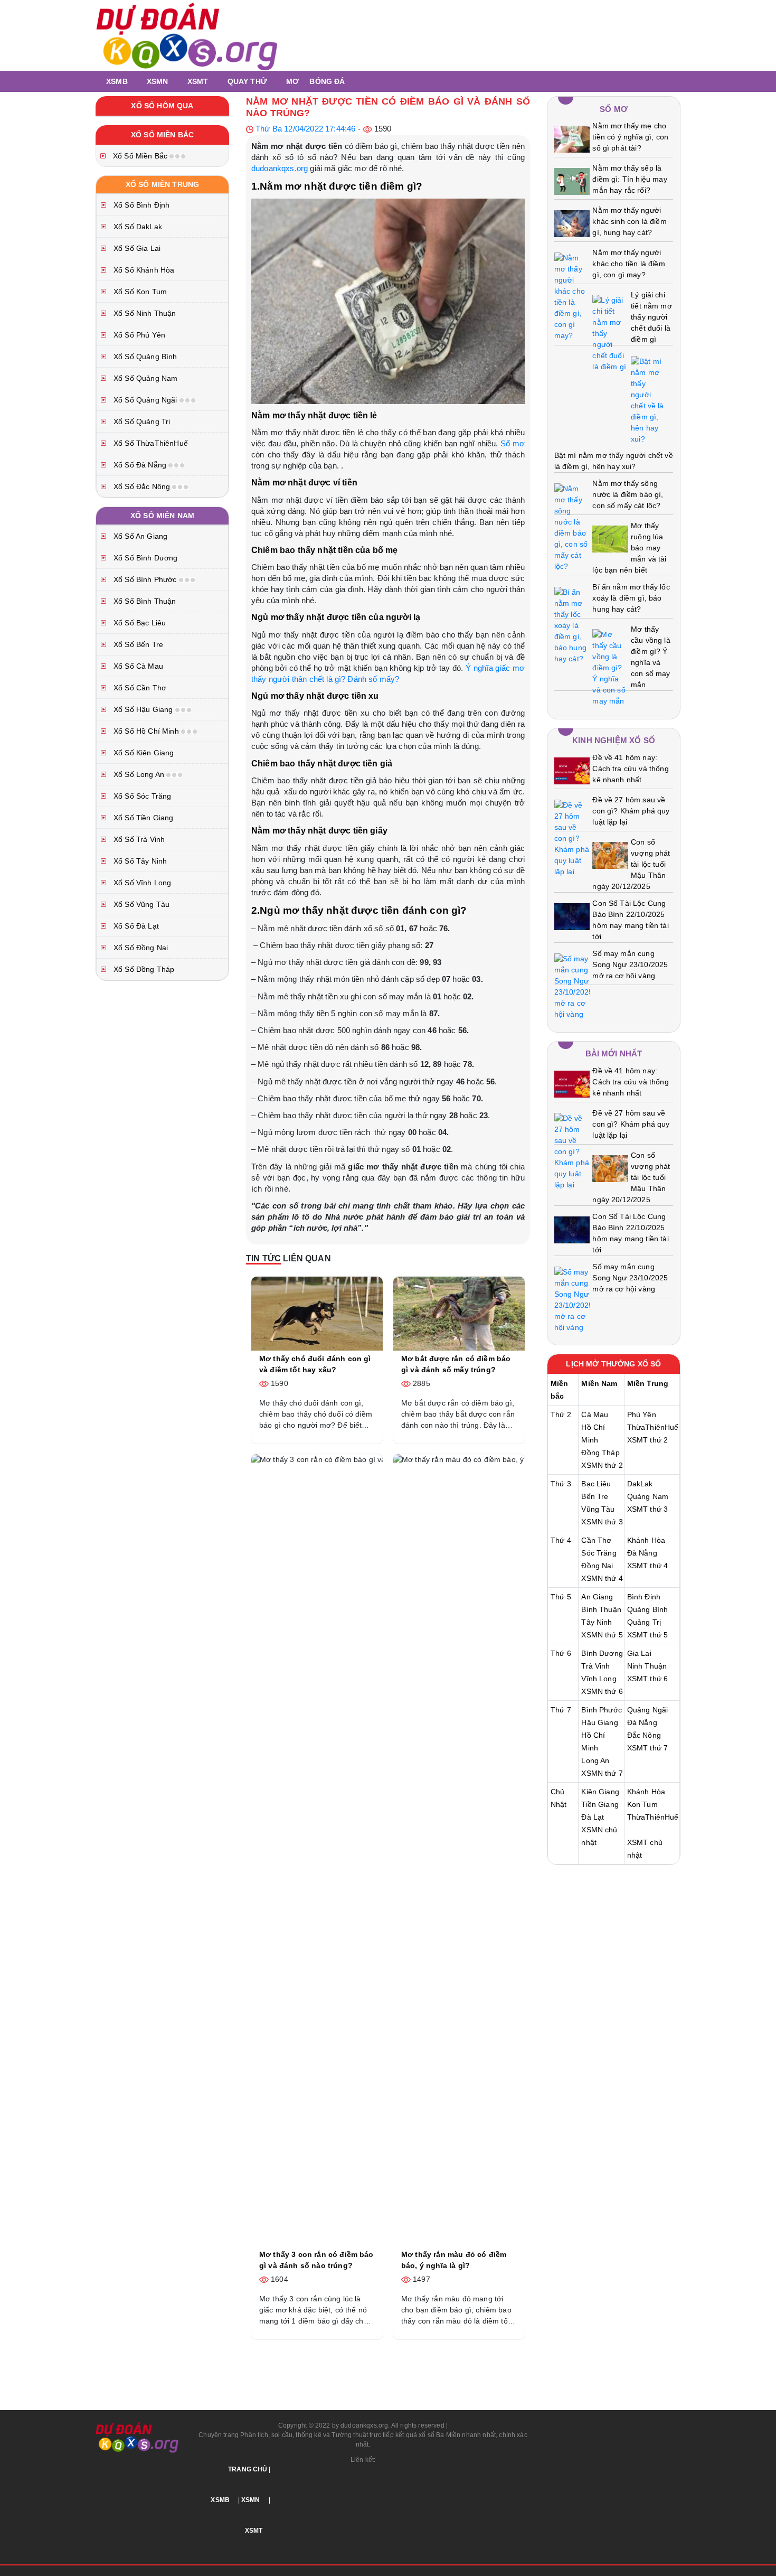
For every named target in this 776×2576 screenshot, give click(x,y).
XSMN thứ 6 (602, 1691)
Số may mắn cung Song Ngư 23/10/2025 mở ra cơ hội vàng (630, 964)
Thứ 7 (561, 1710)
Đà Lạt (593, 1817)
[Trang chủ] (98, 81)
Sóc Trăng (599, 1553)
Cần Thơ (596, 1540)
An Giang (597, 1597)
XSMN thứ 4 (602, 1578)
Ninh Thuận (647, 1666)
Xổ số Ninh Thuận (144, 313)
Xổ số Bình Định (140, 205)
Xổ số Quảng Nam (144, 378)
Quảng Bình (648, 1609)
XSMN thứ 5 (602, 1635)
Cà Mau (595, 1415)
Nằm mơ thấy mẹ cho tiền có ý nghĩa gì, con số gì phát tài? (630, 137)
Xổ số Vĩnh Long (141, 883)
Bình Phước (602, 1710)
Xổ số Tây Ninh (139, 861)
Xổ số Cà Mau (137, 666)
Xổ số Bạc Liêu (139, 623)
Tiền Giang (600, 1804)
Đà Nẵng (642, 1553)
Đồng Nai (597, 1566)
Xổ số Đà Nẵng (140, 465)
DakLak (640, 1484)
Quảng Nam (648, 1496)
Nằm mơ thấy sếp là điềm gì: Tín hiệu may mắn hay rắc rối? (630, 179)
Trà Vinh (595, 1666)
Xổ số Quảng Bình (144, 357)
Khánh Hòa (646, 1540)
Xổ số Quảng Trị (141, 421)
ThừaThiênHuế (653, 1427)
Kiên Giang (600, 1792)
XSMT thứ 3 (648, 1509)
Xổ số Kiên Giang (143, 753)
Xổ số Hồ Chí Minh (146, 731)
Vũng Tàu (598, 1509)
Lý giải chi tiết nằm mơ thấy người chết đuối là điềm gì (651, 317)
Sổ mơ (513, 443)
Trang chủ (248, 2469)
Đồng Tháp (600, 1453)
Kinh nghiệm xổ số (614, 740)
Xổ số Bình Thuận (144, 601)
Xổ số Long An (139, 774)
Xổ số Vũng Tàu (140, 904)
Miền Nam (599, 1383)
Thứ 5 (561, 1597)
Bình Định (644, 1597)
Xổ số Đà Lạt (135, 926)
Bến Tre (595, 1496)
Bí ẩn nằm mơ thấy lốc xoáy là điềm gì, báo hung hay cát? (631, 598)
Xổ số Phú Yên (138, 335)
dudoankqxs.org (280, 168)
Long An (595, 1760)
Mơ (292, 81)
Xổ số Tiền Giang (143, 818)
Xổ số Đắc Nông (142, 486)
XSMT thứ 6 (648, 1679)
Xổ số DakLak (137, 227)
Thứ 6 (561, 1653)
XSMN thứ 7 (602, 1773)
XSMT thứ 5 (648, 1635)
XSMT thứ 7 (648, 1748)
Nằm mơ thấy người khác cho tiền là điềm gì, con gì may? (628, 264)
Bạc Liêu (596, 1484)
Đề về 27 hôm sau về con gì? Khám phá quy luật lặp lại (631, 811)
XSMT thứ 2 (648, 1440)
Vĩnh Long (599, 1679)
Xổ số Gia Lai (136, 248)
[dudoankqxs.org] (187, 35)
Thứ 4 (561, 1540)
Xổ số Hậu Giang (143, 709)
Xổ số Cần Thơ (139, 688)
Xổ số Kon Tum (139, 292)
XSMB (117, 81)
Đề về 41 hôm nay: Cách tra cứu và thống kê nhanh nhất (630, 769)
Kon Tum (642, 1804)
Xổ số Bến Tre (137, 644)
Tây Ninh (597, 1622)
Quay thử (247, 81)
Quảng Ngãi (648, 1710)
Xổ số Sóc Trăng (141, 796)
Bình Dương (602, 1653)
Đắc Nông (644, 1735)
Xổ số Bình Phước (145, 579)
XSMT (198, 81)
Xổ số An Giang (139, 536)
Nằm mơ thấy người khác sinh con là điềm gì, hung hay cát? (629, 221)
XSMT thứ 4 (648, 1566)
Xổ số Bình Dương (145, 558)
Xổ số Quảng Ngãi (145, 400)
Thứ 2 (561, 1415)
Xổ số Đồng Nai (140, 948)
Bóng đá (327, 81)
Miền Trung (648, 1383)
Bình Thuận (601, 1609)
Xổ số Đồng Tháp (143, 969)
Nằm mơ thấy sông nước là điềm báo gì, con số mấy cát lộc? (628, 494)
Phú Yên (642, 1415)
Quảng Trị (644, 1622)
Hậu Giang (599, 1722)
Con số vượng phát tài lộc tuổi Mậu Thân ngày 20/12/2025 (631, 864)
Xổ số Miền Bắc (140, 156)
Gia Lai (639, 1653)
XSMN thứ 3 (602, 1522)
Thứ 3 (561, 1484)
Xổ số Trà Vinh (138, 839)
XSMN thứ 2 (602, 1465)
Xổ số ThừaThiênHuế (150, 443)
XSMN (158, 81)
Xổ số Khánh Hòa (143, 270)
